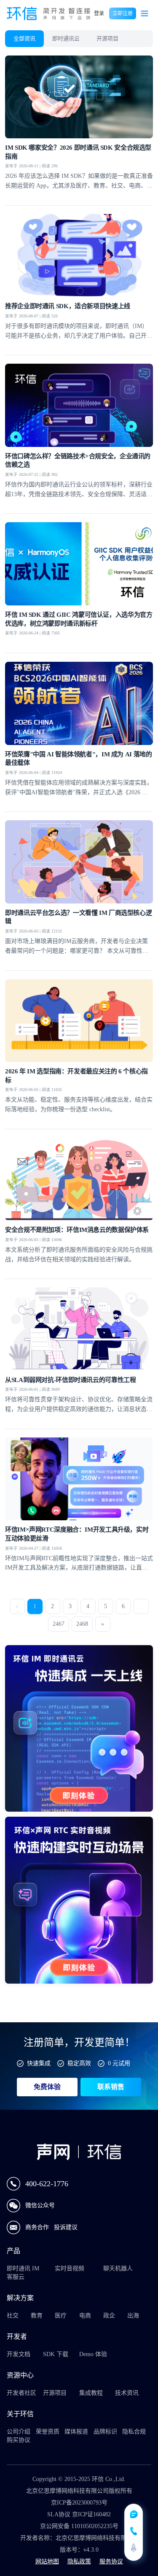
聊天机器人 (118, 2268)
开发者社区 (21, 2393)
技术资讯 (127, 2393)
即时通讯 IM (23, 2268)
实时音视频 (70, 2268)
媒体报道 (76, 2432)
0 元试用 (119, 2063)
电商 (85, 2316)
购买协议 (19, 2440)
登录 (99, 13)
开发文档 (19, 2354)
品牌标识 (105, 2432)
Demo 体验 (93, 2354)
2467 (59, 1624)
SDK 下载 (56, 2354)
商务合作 (38, 2227)
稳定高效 (79, 2063)
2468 (82, 1624)
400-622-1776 (47, 2184)
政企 (109, 2316)
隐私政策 (79, 2561)
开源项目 (107, 38)
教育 (37, 2316)
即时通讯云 (66, 38)
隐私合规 (134, 2432)
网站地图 (47, 2561)
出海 (133, 2316)
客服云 (16, 2277)
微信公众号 (40, 2205)
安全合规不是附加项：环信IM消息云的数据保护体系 (77, 1230)
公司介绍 (19, 2432)
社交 (13, 2316)
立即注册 (123, 13)
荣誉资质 (48, 2432)
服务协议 (111, 2561)
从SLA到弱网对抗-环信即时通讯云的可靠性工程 (70, 1380)
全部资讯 (24, 38)
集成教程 (91, 2393)
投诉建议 (66, 2227)
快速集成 (39, 2063)
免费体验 (47, 2087)
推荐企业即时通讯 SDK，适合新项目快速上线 (68, 306)
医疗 (61, 2316)
